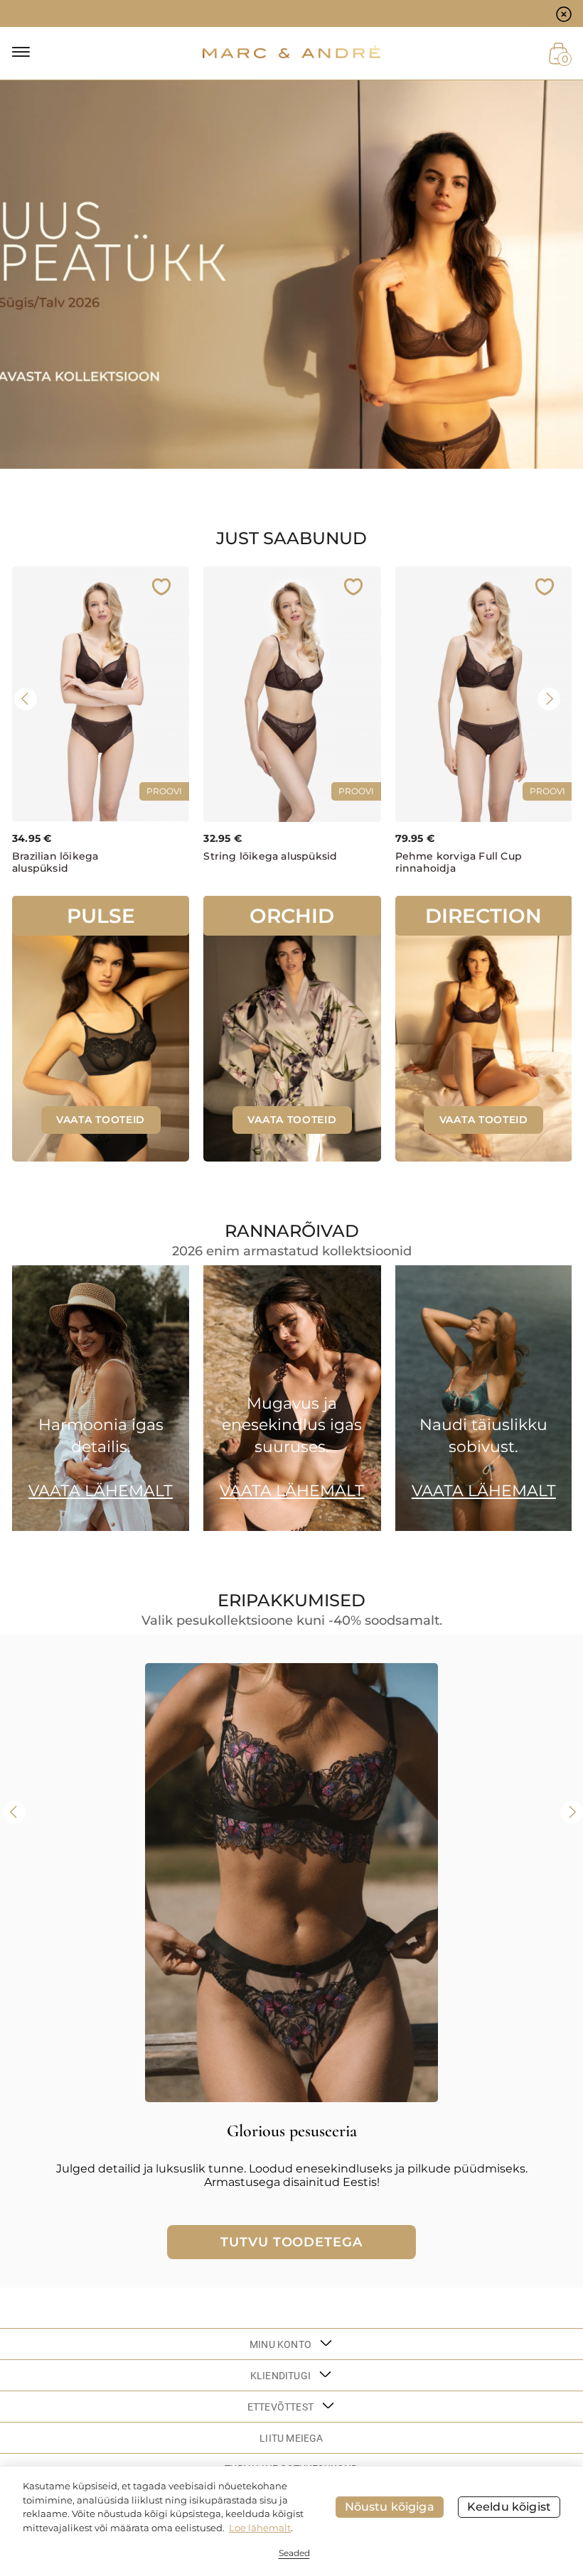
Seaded (294, 2553)
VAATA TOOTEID (101, 1120)
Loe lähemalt (260, 2528)
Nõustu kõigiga (390, 2507)
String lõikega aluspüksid (270, 856)
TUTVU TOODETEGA (291, 2242)
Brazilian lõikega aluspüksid (55, 862)
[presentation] (26, 699)
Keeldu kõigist (509, 2507)
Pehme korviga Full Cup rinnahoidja (459, 862)
